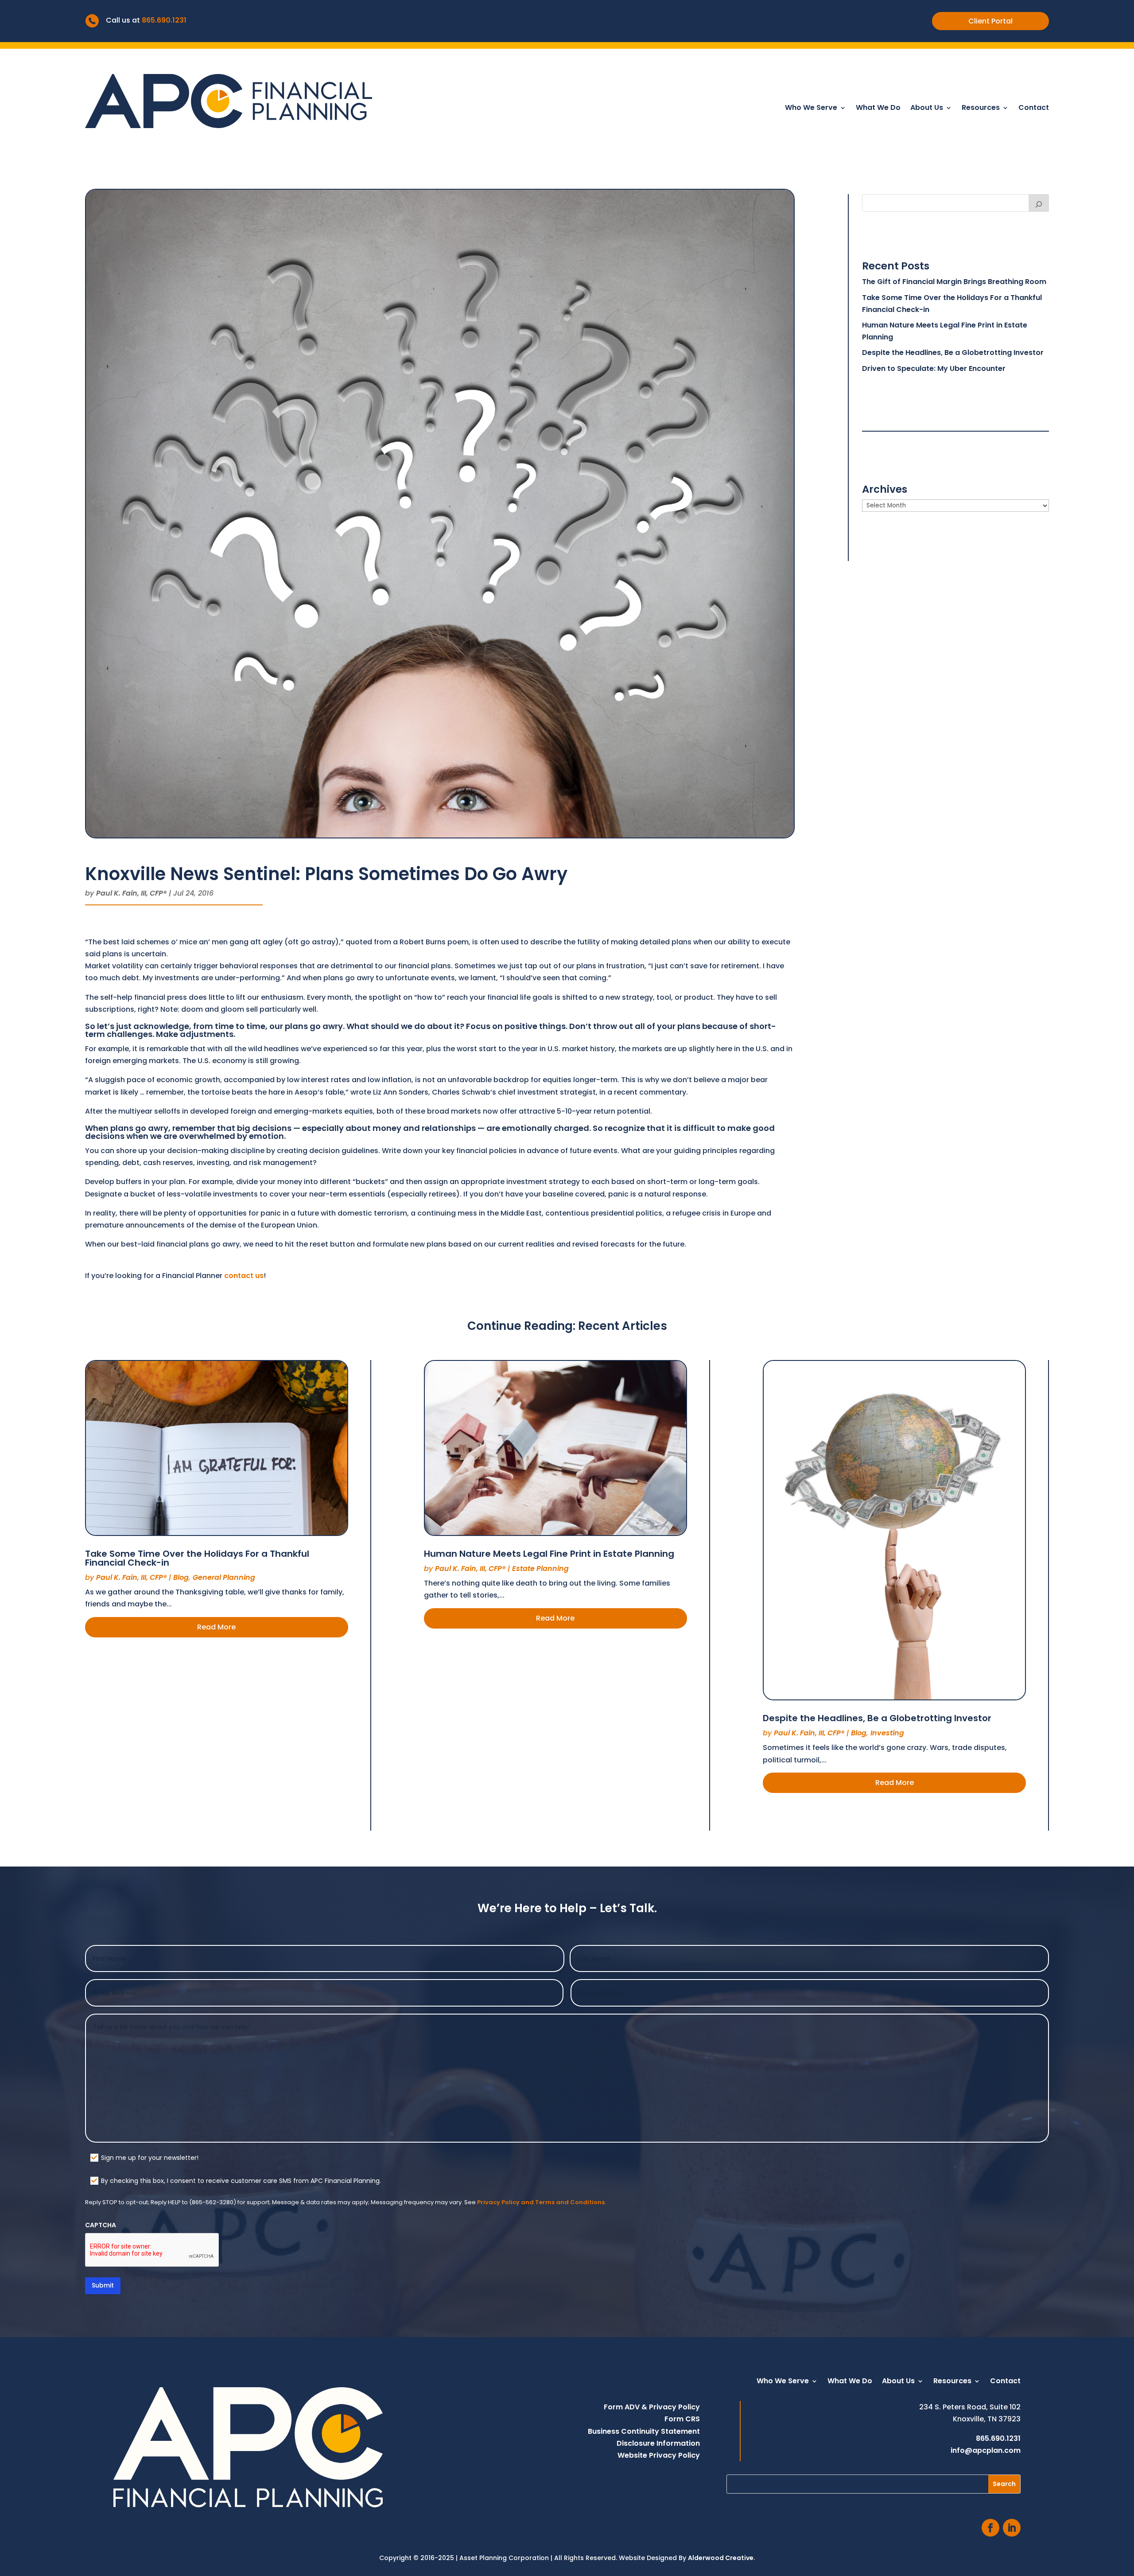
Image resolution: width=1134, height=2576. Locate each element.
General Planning (224, 1577)
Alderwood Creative (721, 2558)
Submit (103, 2285)
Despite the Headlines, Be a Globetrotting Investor (953, 353)
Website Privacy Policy (659, 2455)
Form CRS (682, 2419)
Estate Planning (540, 1569)
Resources (981, 109)
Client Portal (990, 21)
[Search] (1039, 203)
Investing (887, 1733)
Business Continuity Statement (644, 2431)
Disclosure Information (658, 2443)
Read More (216, 1627)
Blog (181, 1577)
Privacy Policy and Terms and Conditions (541, 2202)
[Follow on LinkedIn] (1012, 2528)
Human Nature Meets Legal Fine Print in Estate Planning (549, 1554)
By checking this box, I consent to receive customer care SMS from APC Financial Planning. (241, 2181)
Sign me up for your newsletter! (150, 2158)
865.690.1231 (164, 20)
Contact (1034, 109)
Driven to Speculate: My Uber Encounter (934, 368)
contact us (244, 1276)
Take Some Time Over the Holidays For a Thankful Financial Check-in (197, 1558)
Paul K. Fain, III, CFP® (131, 893)
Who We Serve (811, 109)
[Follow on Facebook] (990, 2528)
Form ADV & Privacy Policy (652, 2407)
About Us (927, 109)
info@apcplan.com (986, 2450)
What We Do (878, 109)
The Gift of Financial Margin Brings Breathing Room (954, 282)
